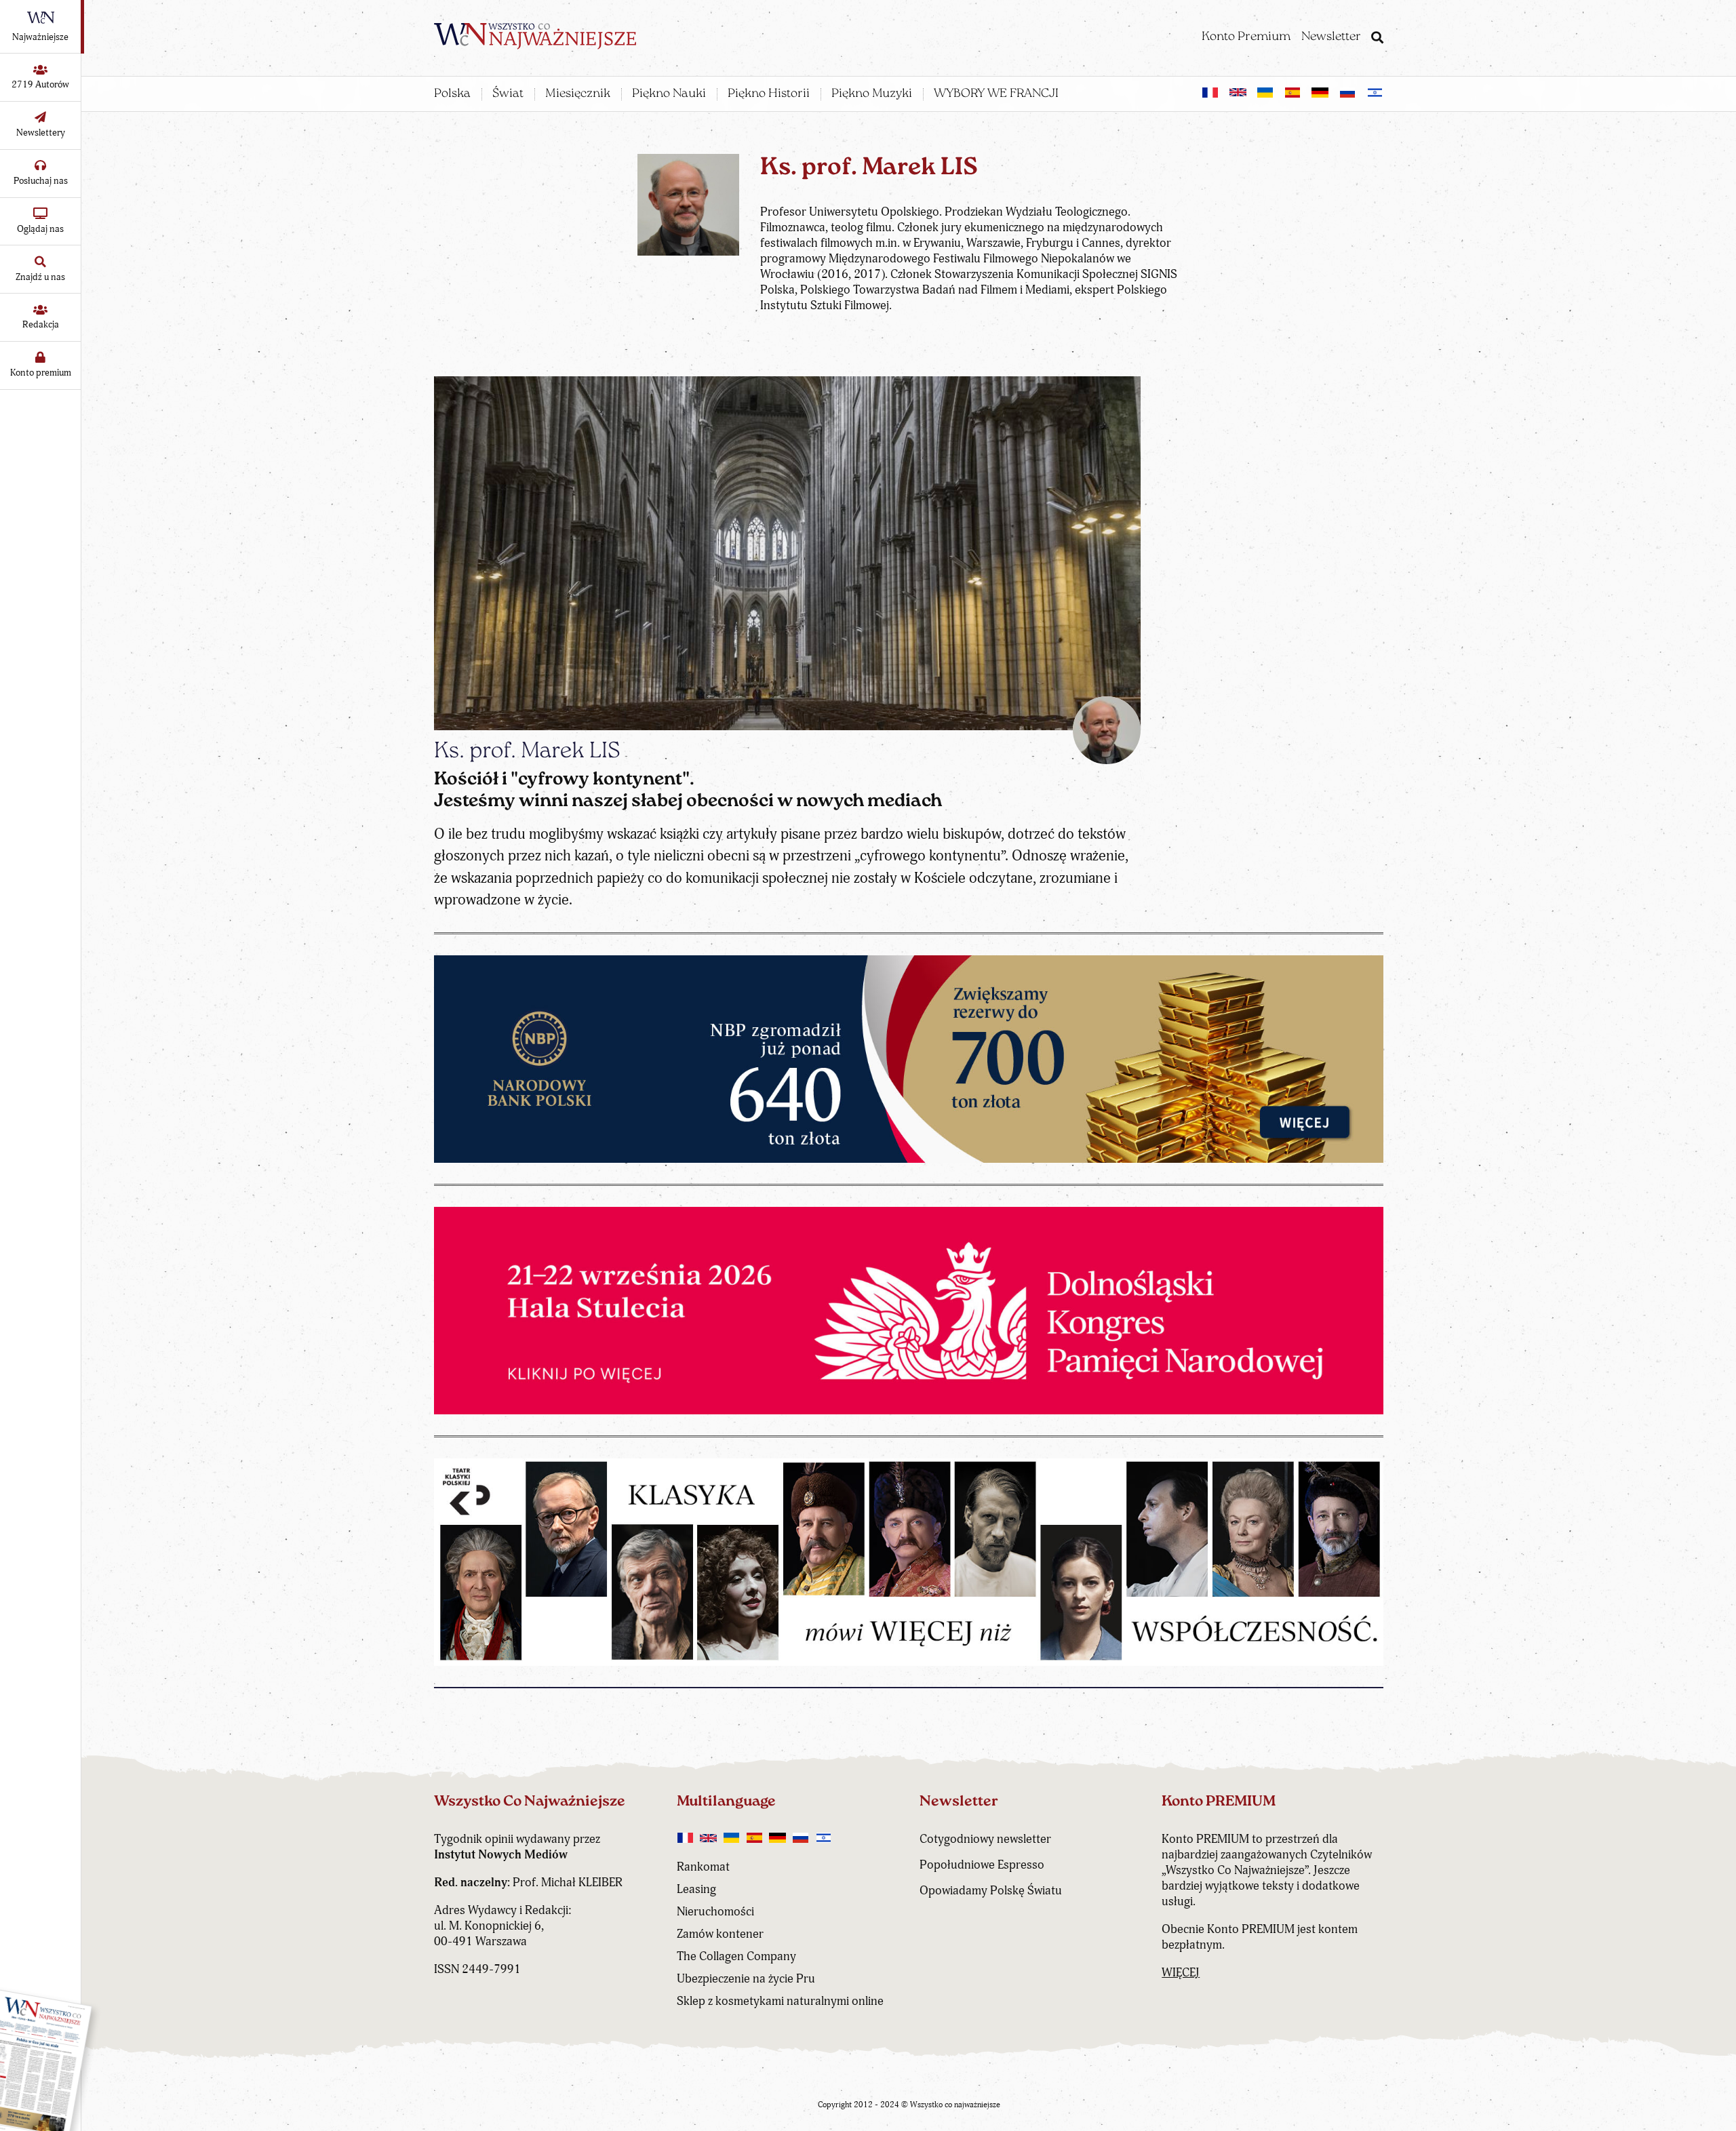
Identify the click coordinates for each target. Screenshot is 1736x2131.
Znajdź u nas (40, 277)
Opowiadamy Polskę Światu (991, 1891)
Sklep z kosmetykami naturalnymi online (780, 2001)
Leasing (696, 1889)
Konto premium (41, 373)
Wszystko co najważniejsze (955, 2105)
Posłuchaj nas (41, 181)
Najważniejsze (40, 37)
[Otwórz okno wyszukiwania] (1377, 39)
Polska (452, 94)
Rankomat (703, 1867)
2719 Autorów (40, 84)
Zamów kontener (720, 1934)
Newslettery (41, 133)
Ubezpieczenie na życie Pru (746, 1979)
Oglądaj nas (40, 229)
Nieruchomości (715, 1912)
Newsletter (1331, 37)
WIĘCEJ (1181, 1973)
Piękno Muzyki (872, 94)
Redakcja (41, 324)
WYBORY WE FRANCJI (996, 94)
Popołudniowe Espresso (982, 1865)
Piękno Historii (769, 94)
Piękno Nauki (669, 94)
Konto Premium (1246, 37)
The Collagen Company (736, 1956)
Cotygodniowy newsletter (985, 1839)
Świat (508, 94)
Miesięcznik (578, 94)
